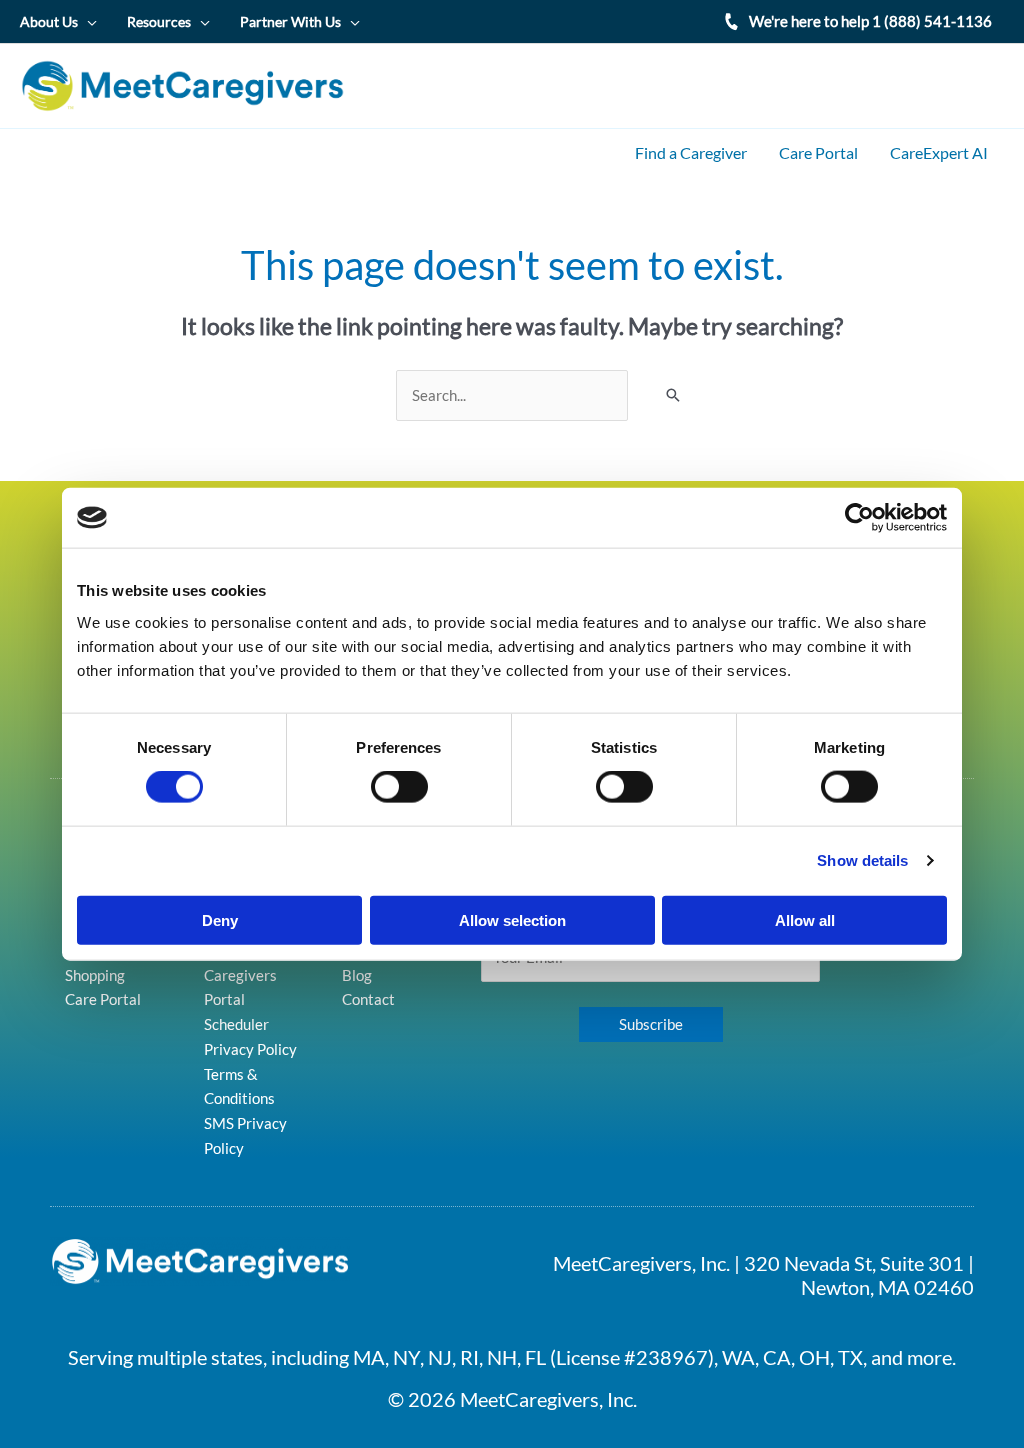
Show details (862, 860)
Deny (220, 919)
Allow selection (512, 919)
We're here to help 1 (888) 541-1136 (870, 21)
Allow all (805, 919)
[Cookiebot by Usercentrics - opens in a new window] (859, 518)
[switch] (399, 787)
